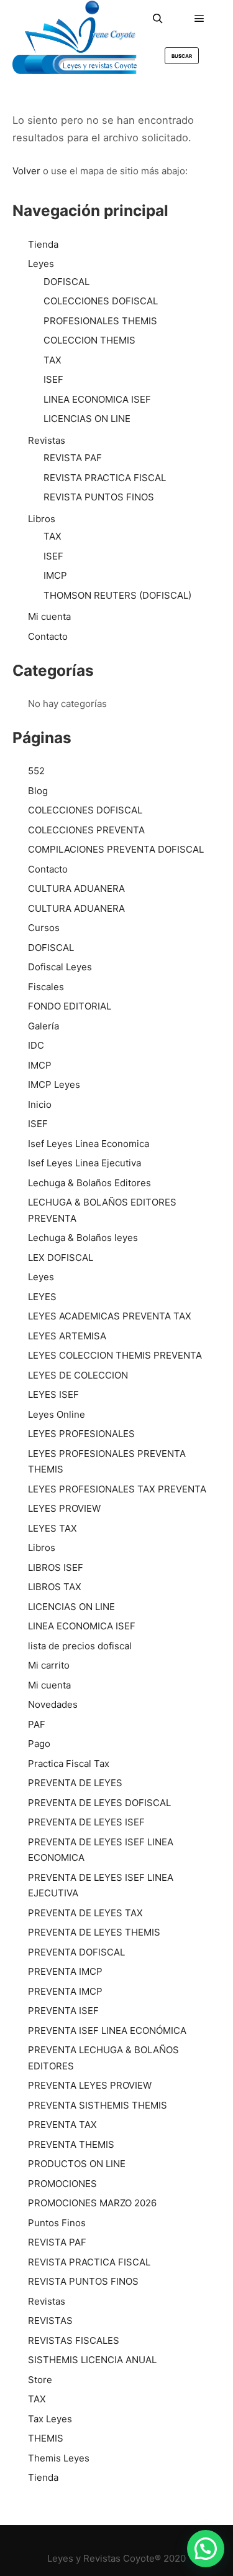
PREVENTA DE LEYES (75, 1783)
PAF (37, 1724)
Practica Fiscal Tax (69, 1763)
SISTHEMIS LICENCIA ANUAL (92, 2360)
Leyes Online (57, 1414)
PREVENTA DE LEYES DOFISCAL (99, 1803)
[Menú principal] (199, 19)
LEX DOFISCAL (61, 1258)
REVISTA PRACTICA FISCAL (105, 478)
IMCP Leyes (54, 1084)
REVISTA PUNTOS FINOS (99, 497)
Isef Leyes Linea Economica (89, 1144)
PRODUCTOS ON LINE (77, 2164)
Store (40, 2380)
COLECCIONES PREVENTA (86, 830)
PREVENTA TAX (62, 2124)
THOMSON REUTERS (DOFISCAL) (117, 595)
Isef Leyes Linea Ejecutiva (85, 1163)
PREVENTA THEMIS (71, 2144)
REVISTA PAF (73, 458)
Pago (39, 1744)
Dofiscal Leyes (60, 967)
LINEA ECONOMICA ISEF (97, 399)
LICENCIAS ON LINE (87, 419)
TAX (53, 360)
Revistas (47, 440)
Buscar (182, 56)
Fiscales (46, 987)
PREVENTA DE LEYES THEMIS (94, 1932)
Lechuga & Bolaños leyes (83, 1238)
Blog (38, 791)
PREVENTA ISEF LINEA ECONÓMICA (107, 2030)
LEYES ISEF (53, 1394)
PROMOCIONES (62, 2184)
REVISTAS (50, 2321)
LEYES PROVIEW (64, 1508)
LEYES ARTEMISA (67, 1336)
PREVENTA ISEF (63, 2011)
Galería (43, 1026)
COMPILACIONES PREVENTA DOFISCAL (116, 849)
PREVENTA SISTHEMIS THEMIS (98, 2105)
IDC (36, 1045)
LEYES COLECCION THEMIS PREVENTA (115, 1355)
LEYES (42, 1297)
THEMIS (46, 2438)
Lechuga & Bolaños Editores (89, 1183)
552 (36, 771)
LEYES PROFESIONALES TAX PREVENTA (117, 1489)
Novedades (53, 1704)
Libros (42, 519)
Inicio (40, 1104)
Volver (26, 171)
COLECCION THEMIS (89, 340)
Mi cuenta (49, 616)
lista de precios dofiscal (80, 1646)
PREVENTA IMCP (65, 1971)
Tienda (43, 244)
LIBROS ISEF (56, 1567)
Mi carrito (49, 1665)
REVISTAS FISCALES (74, 2340)
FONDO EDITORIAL (70, 1006)
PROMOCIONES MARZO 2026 (92, 2203)
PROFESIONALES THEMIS (100, 321)
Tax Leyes (50, 2419)
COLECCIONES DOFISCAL (101, 301)
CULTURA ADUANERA (76, 888)
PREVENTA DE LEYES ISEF (86, 1822)
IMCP (55, 575)
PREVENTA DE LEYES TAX (85, 1913)
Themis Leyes (59, 2458)
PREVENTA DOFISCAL (76, 1952)
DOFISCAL (66, 282)
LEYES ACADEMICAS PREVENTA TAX (110, 1316)
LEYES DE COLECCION (78, 1375)
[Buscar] (158, 19)
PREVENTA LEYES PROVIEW (90, 2085)
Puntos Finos (57, 2223)
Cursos (44, 928)
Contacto (48, 636)
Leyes (41, 264)
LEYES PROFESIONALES (81, 1434)
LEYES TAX (53, 1528)
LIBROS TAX (55, 1587)
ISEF (53, 379)
